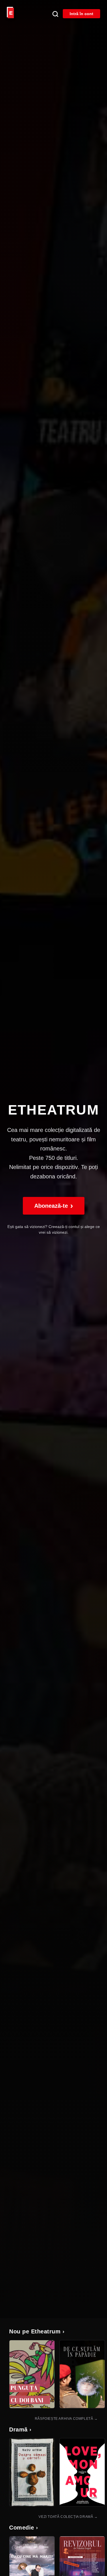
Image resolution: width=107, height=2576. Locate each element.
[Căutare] (55, 14)
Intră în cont (81, 14)
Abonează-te (54, 1206)
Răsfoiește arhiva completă (66, 2419)
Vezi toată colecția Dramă (68, 2517)
